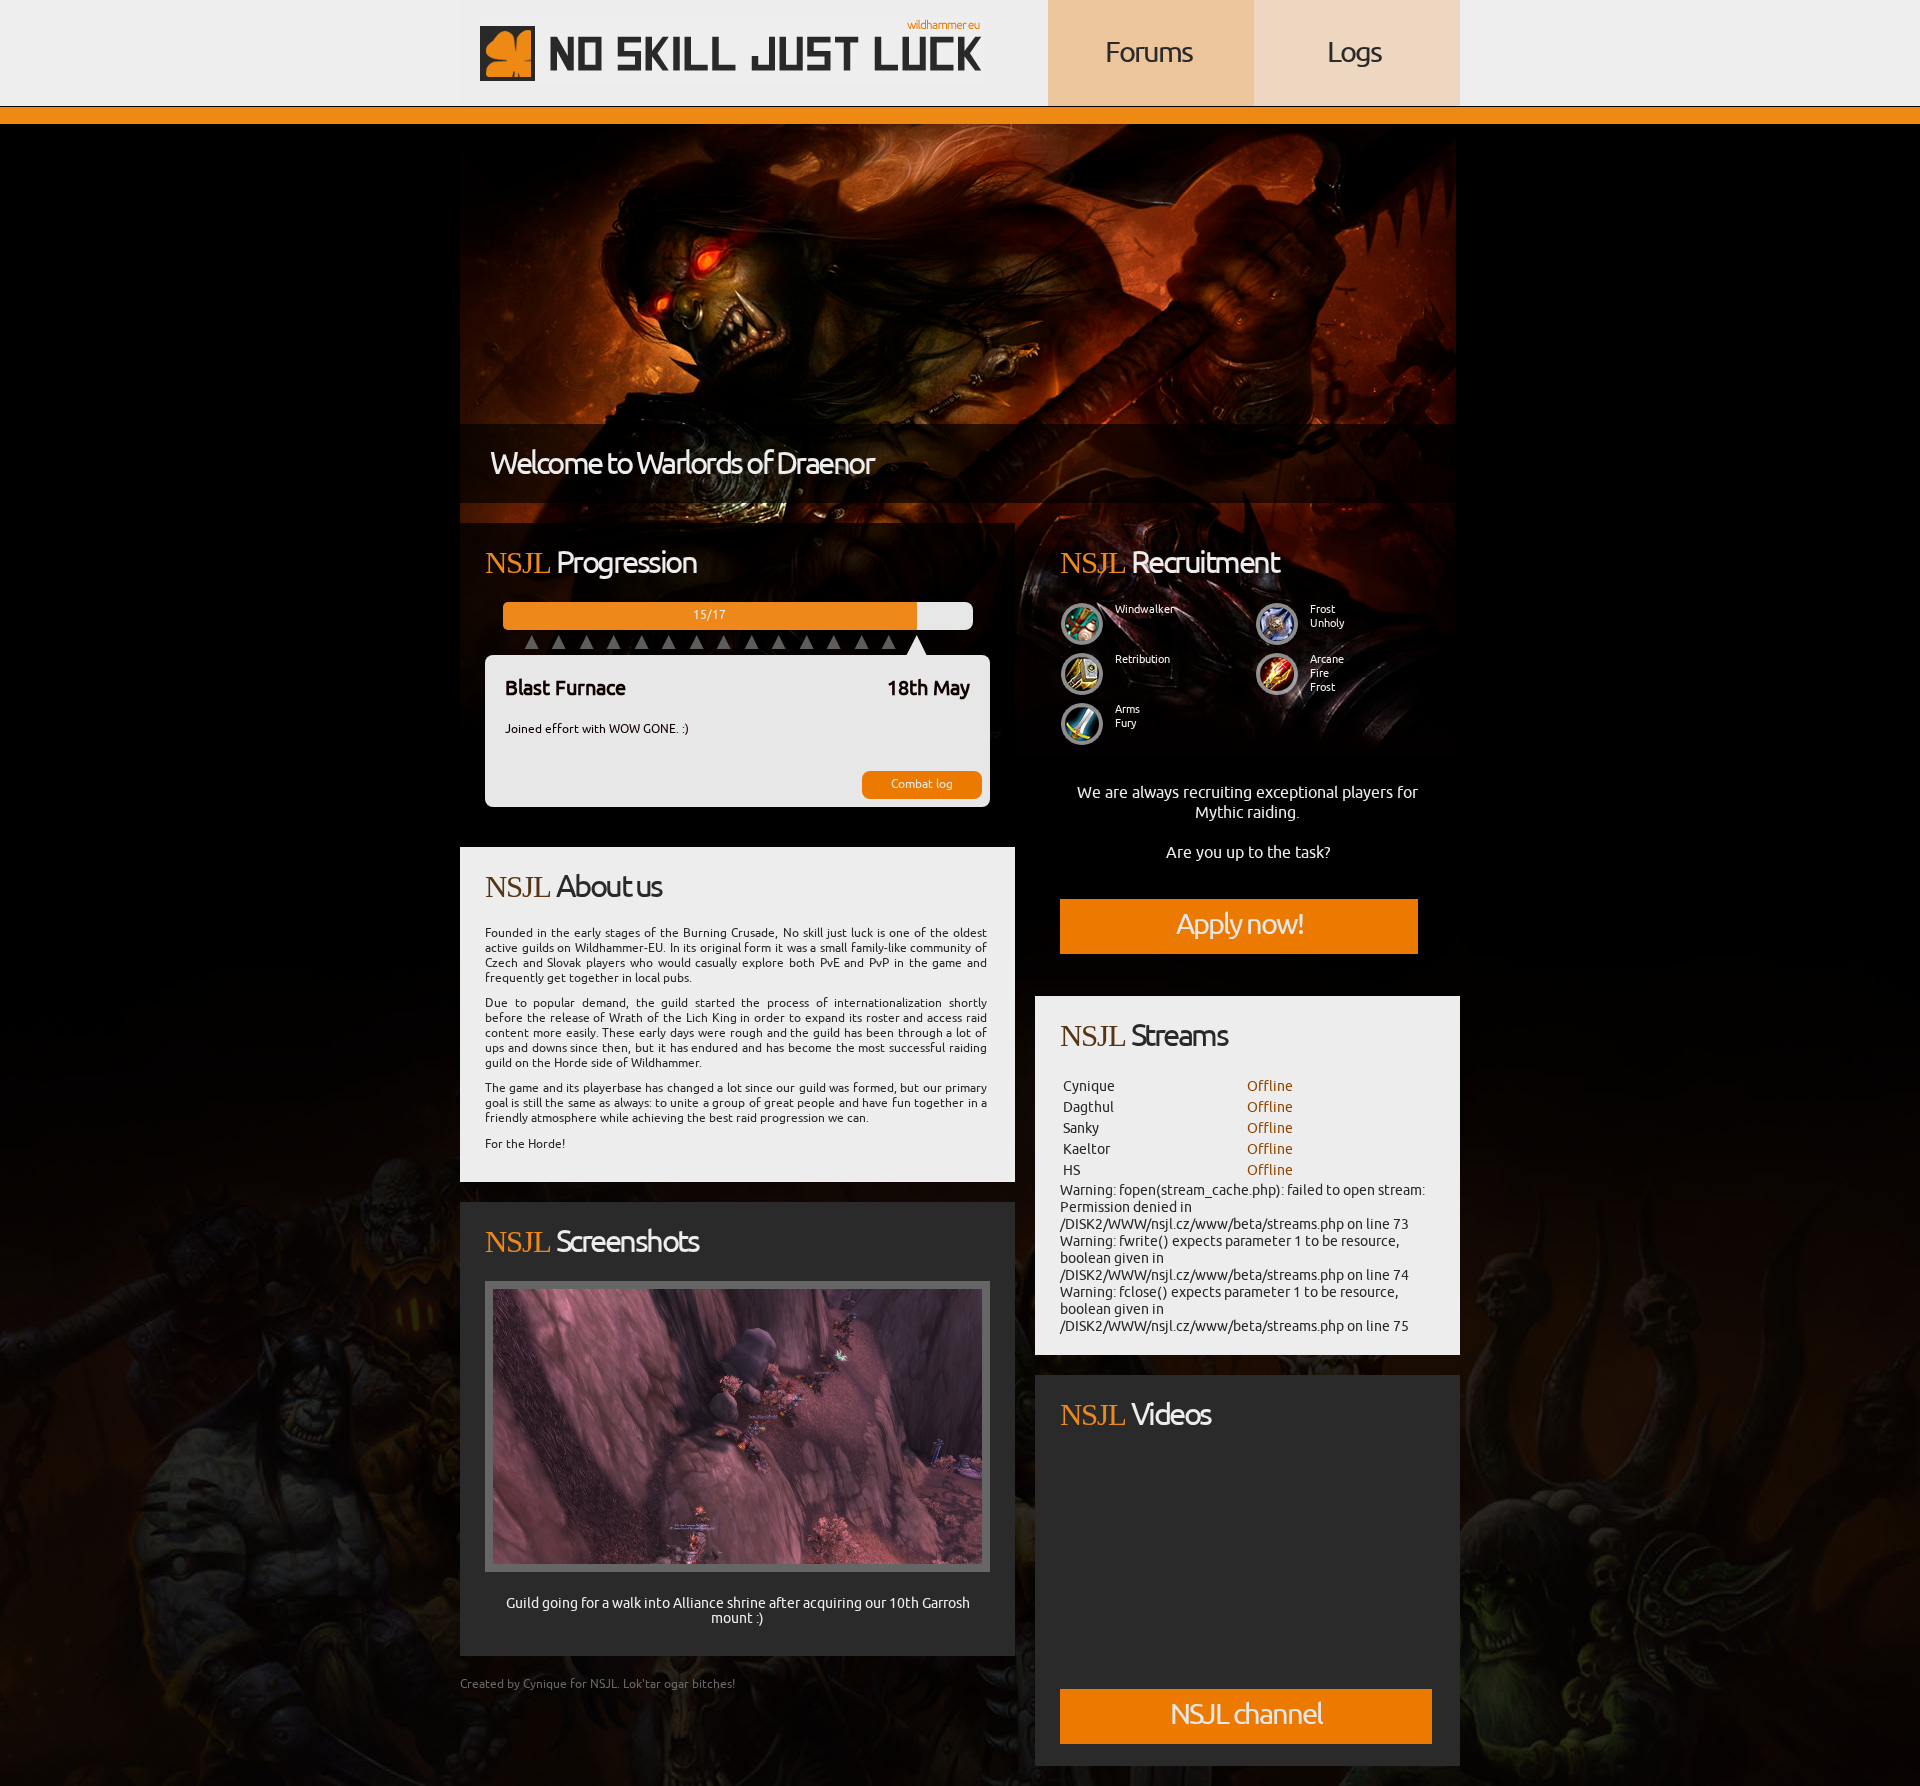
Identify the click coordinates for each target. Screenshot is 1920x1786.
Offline (1270, 1086)
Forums (1148, 52)
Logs (1354, 52)
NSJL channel (1246, 1714)
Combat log (922, 784)
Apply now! (1239, 924)
